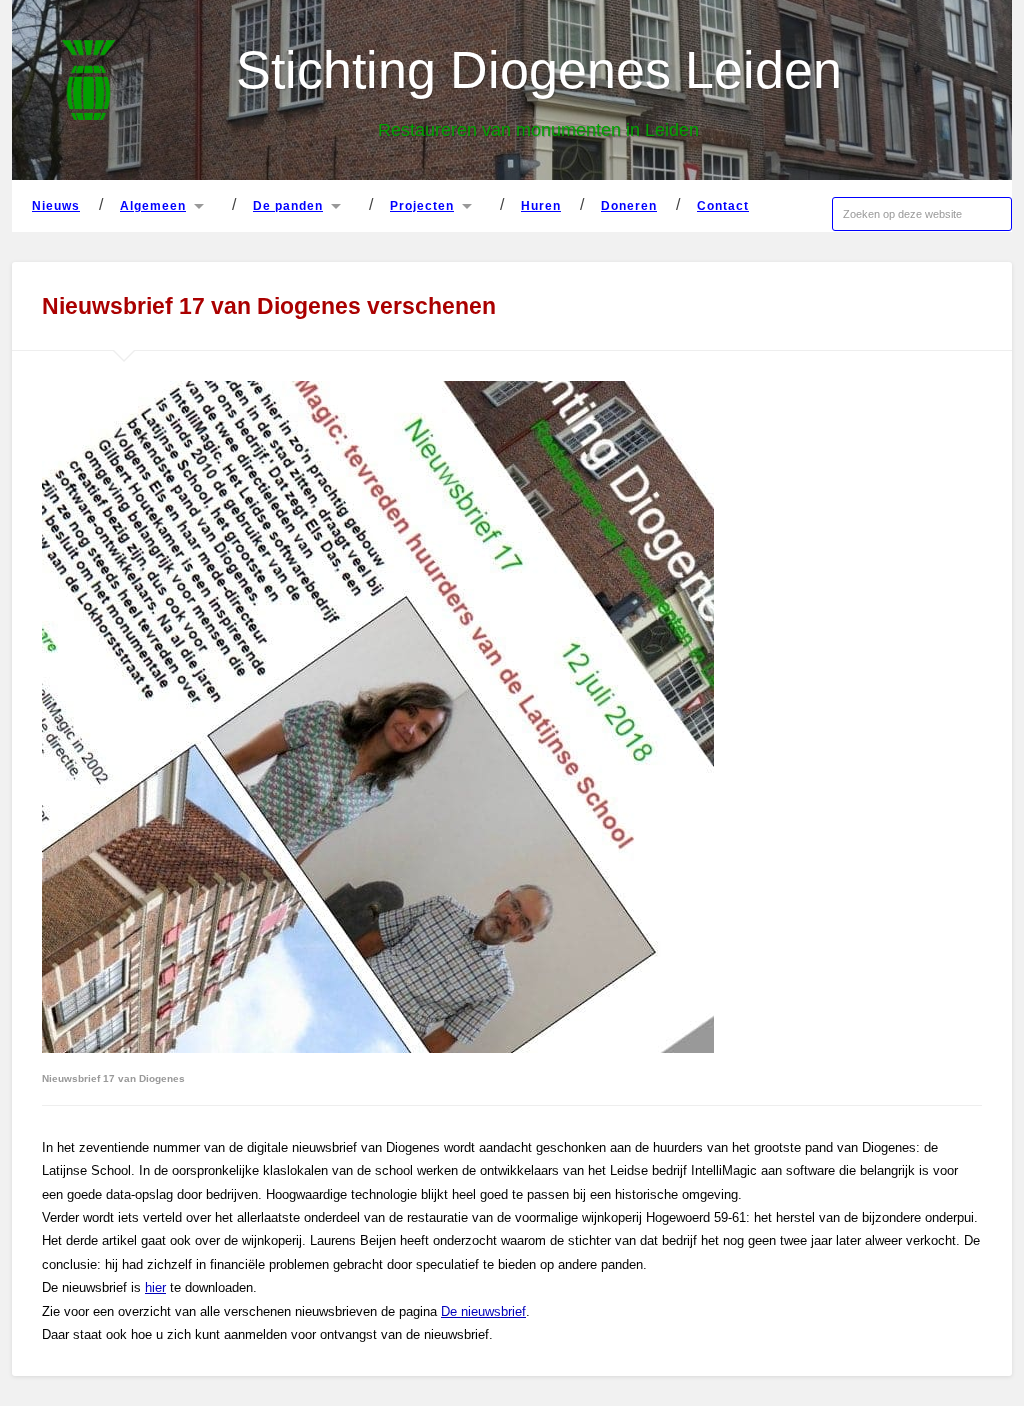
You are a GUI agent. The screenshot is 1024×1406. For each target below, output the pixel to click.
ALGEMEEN (153, 206)
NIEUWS (56, 206)
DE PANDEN (288, 206)
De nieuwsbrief (483, 1311)
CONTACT (723, 206)
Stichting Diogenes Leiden (539, 70)
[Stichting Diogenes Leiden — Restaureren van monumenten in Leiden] (88, 81)
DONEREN (629, 206)
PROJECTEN (422, 206)
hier (155, 1287)
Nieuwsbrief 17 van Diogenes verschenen (269, 306)
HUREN (541, 206)
